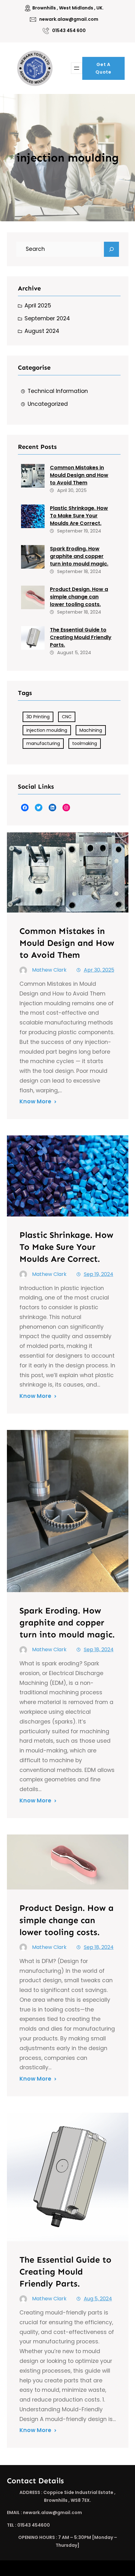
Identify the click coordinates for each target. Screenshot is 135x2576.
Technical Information (58, 391)
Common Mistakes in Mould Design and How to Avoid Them (79, 475)
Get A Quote (103, 68)
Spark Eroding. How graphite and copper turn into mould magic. (79, 556)
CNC (67, 717)
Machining (91, 730)
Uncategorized (48, 404)
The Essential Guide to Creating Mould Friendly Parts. (81, 637)
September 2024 (47, 318)
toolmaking (85, 743)
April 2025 (38, 306)
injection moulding (47, 730)
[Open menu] (77, 68)
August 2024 (42, 331)
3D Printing (38, 717)
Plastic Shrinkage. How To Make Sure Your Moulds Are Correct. (79, 516)
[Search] (111, 249)
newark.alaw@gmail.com (69, 19)
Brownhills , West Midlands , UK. (68, 8)
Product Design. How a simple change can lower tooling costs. (79, 597)
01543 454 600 (69, 30)
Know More (35, 1101)
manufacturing (43, 743)
